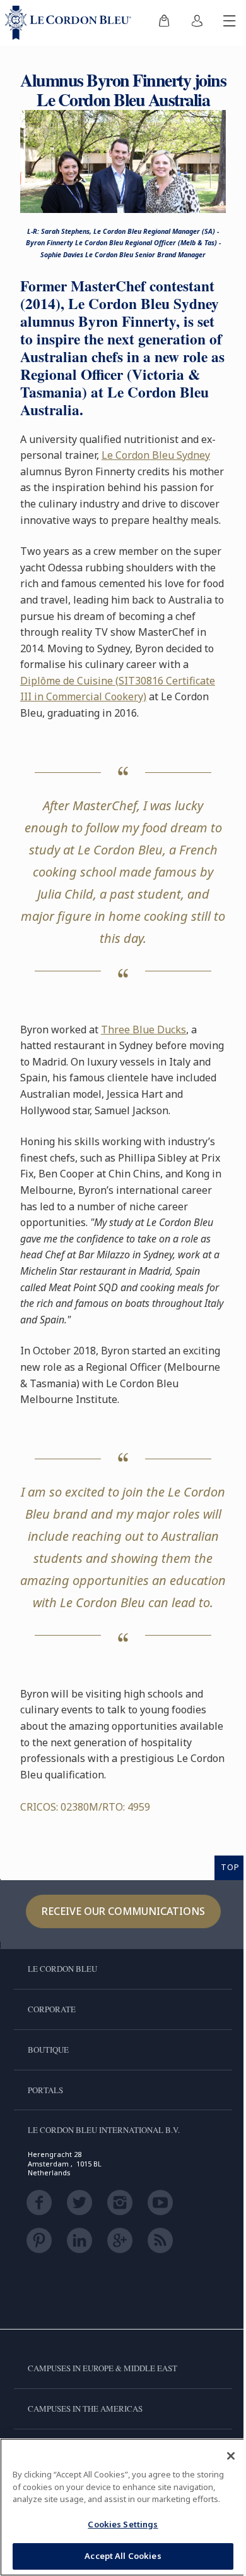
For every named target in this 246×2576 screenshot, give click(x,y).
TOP (230, 1867)
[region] (123, 2507)
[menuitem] (164, 23)
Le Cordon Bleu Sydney (156, 455)
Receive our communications (123, 1911)
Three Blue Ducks (143, 1030)
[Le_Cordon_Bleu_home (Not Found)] (71, 23)
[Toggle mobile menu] (230, 23)
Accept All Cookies (123, 2556)
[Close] (231, 2456)
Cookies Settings (123, 2524)
